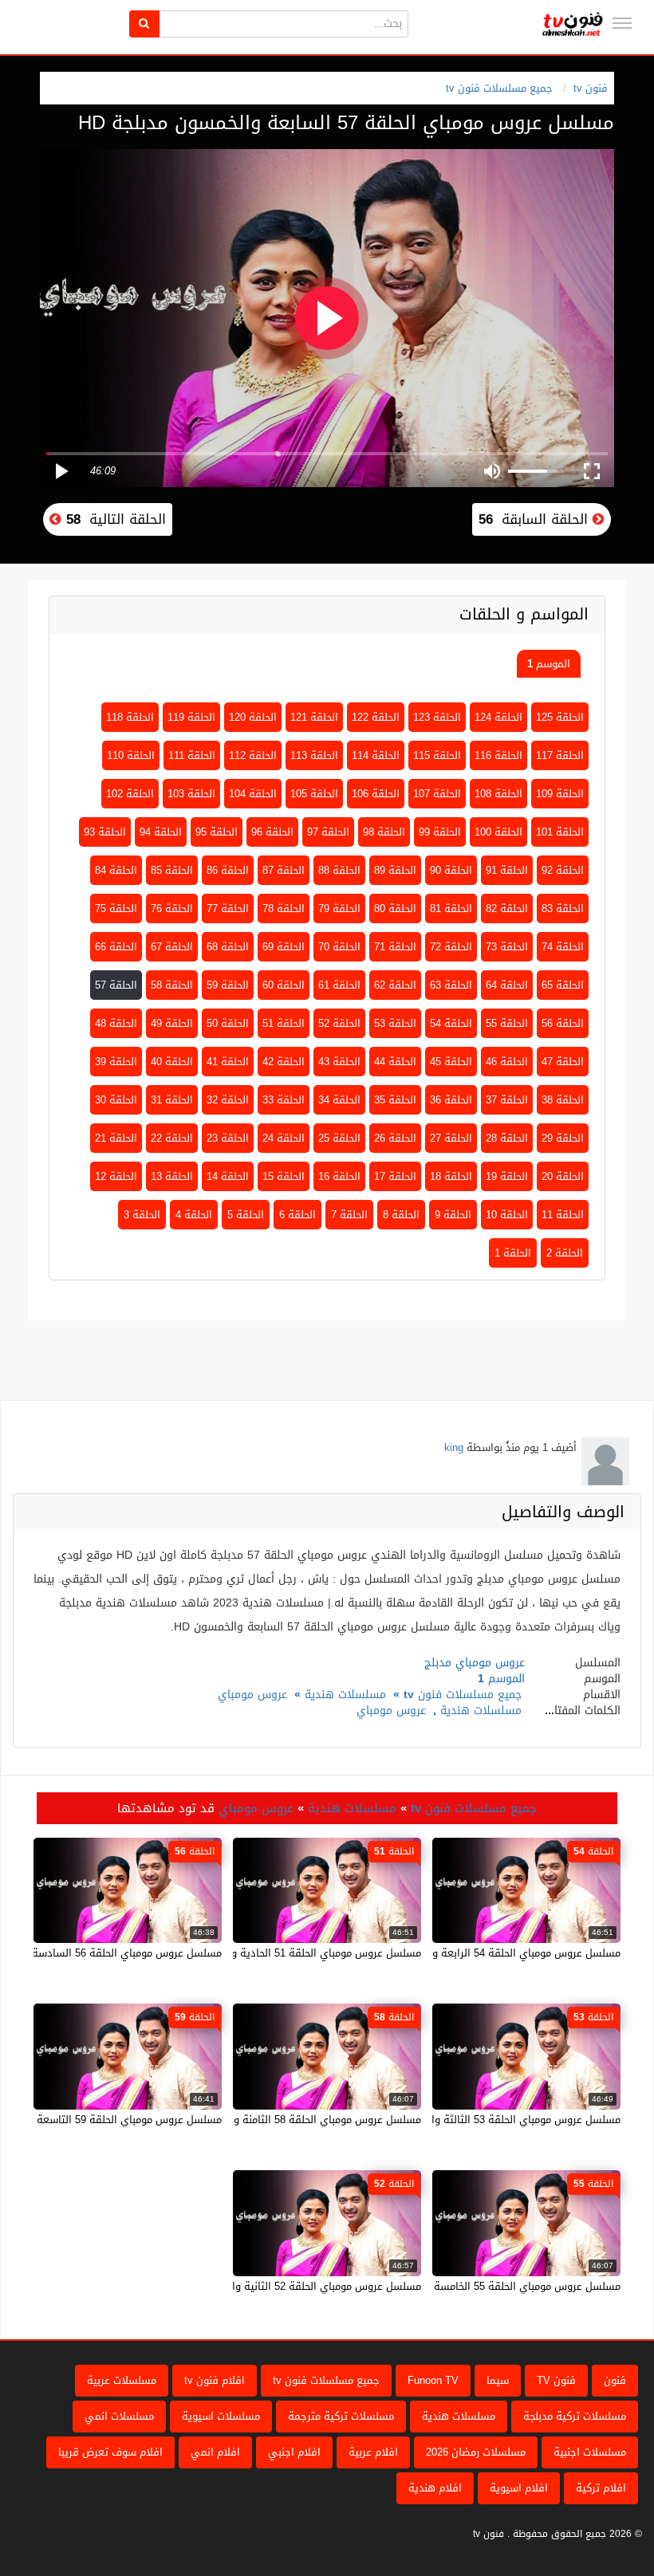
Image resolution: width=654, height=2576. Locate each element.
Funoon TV (433, 2380)
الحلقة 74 (563, 947)
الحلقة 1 (513, 1253)
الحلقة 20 (563, 1176)
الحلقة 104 (253, 794)
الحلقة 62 (395, 985)
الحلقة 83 (563, 908)
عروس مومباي (252, 1695)
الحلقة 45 (451, 1062)
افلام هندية (435, 2488)
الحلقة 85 (172, 870)
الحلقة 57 (116, 985)
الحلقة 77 (228, 908)
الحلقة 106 (376, 794)
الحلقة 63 (451, 985)
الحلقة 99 (440, 832)
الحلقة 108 (498, 794)
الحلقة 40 (172, 1062)
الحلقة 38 (563, 1100)
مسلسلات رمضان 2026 (476, 2452)
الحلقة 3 (142, 1215)
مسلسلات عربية (122, 2380)
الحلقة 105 (314, 794)
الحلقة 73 (507, 947)
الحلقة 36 (451, 1100)
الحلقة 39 (116, 1062)
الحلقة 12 (116, 1176)
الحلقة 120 (253, 717)
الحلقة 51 (284, 1023)
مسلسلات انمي (119, 2416)
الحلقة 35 (395, 1100)
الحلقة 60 (284, 985)
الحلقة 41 (228, 1062)
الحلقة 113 (314, 755)
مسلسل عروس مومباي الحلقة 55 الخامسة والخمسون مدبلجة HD (477, 2286)
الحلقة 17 (395, 1176)
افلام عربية (373, 2452)
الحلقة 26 (395, 1138)
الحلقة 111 (192, 755)
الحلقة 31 (172, 1100)
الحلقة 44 (395, 1062)
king (454, 1447)
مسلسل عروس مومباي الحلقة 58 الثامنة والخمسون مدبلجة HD (282, 2120)
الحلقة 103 (191, 794)
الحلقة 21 (116, 1138)
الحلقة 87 (284, 870)
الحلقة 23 (228, 1138)
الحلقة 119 (191, 717)
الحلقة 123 (437, 717)
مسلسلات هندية (345, 1695)
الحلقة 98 (384, 832)
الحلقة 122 (376, 717)
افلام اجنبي (294, 2452)
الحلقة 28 (507, 1138)
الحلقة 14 (228, 1176)
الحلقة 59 (228, 985)
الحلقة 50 (228, 1023)
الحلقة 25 (339, 1138)
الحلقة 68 (228, 947)
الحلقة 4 (194, 1215)
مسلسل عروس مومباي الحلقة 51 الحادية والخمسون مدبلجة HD (281, 1953)
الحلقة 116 (498, 755)
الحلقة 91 (507, 870)
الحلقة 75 (116, 908)
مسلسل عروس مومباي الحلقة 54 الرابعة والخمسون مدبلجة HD (481, 1953)
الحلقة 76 (172, 908)
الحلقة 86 (228, 870)
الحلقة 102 (130, 794)
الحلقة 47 (563, 1062)
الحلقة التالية (114, 519)
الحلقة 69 (284, 947)
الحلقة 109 (560, 794)
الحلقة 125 (560, 717)
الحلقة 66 (116, 947)
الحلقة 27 (451, 1138)
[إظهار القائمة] (622, 23)
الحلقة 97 (328, 832)
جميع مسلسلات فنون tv (499, 88)
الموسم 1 (549, 664)
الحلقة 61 (339, 985)
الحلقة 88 (339, 870)
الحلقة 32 (228, 1100)
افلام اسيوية (519, 2488)
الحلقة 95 (217, 832)
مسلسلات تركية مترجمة (341, 2416)
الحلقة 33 (284, 1100)
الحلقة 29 (563, 1138)
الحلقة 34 (339, 1100)
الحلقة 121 (314, 717)
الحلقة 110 (131, 755)
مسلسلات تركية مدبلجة (575, 2416)
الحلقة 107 (437, 794)
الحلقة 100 (498, 832)
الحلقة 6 (297, 1215)
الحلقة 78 (284, 908)
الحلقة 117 (560, 755)
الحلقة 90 (451, 870)
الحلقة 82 (507, 908)
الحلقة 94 (161, 832)
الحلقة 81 (451, 908)
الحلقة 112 (253, 755)
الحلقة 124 (498, 717)
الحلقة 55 (507, 1023)
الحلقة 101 (560, 832)
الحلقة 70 (339, 947)
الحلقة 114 (376, 755)
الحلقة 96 (272, 832)
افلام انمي (215, 2452)
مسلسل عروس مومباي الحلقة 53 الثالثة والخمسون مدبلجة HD (482, 2120)
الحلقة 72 (451, 947)
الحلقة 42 (284, 1062)
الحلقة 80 (395, 908)
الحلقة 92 (563, 870)
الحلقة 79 (339, 908)
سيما (498, 2380)
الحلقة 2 (565, 1253)
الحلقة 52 (339, 1023)
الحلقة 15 (284, 1176)
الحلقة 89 (395, 870)
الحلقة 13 (172, 1176)
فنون (615, 2380)
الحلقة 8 (401, 1215)
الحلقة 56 (563, 1023)
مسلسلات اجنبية (590, 2452)
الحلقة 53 (395, 1023)
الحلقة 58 (172, 985)
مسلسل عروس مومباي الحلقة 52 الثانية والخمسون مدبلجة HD (283, 2286)
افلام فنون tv (215, 2380)
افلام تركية (601, 2488)
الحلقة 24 (284, 1138)
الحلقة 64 (507, 985)
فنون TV (556, 2380)
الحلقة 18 (451, 1176)
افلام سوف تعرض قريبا (110, 2452)
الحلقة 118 (130, 717)
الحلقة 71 (395, 947)
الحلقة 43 (339, 1062)
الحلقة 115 (437, 755)
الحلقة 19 (507, 1176)
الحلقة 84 (116, 870)
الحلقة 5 (246, 1215)
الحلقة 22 (172, 1138)
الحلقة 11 (563, 1215)
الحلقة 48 (116, 1023)
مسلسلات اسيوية (221, 2416)
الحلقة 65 (563, 985)
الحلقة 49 (172, 1023)
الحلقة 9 (453, 1215)
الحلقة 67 (172, 947)
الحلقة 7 (349, 1215)
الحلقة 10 (507, 1215)
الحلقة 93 (105, 832)
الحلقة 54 (451, 1023)
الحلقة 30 (116, 1100)
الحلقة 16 (339, 1176)
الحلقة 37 (507, 1100)
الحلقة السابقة (536, 519)
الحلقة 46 (507, 1062)
